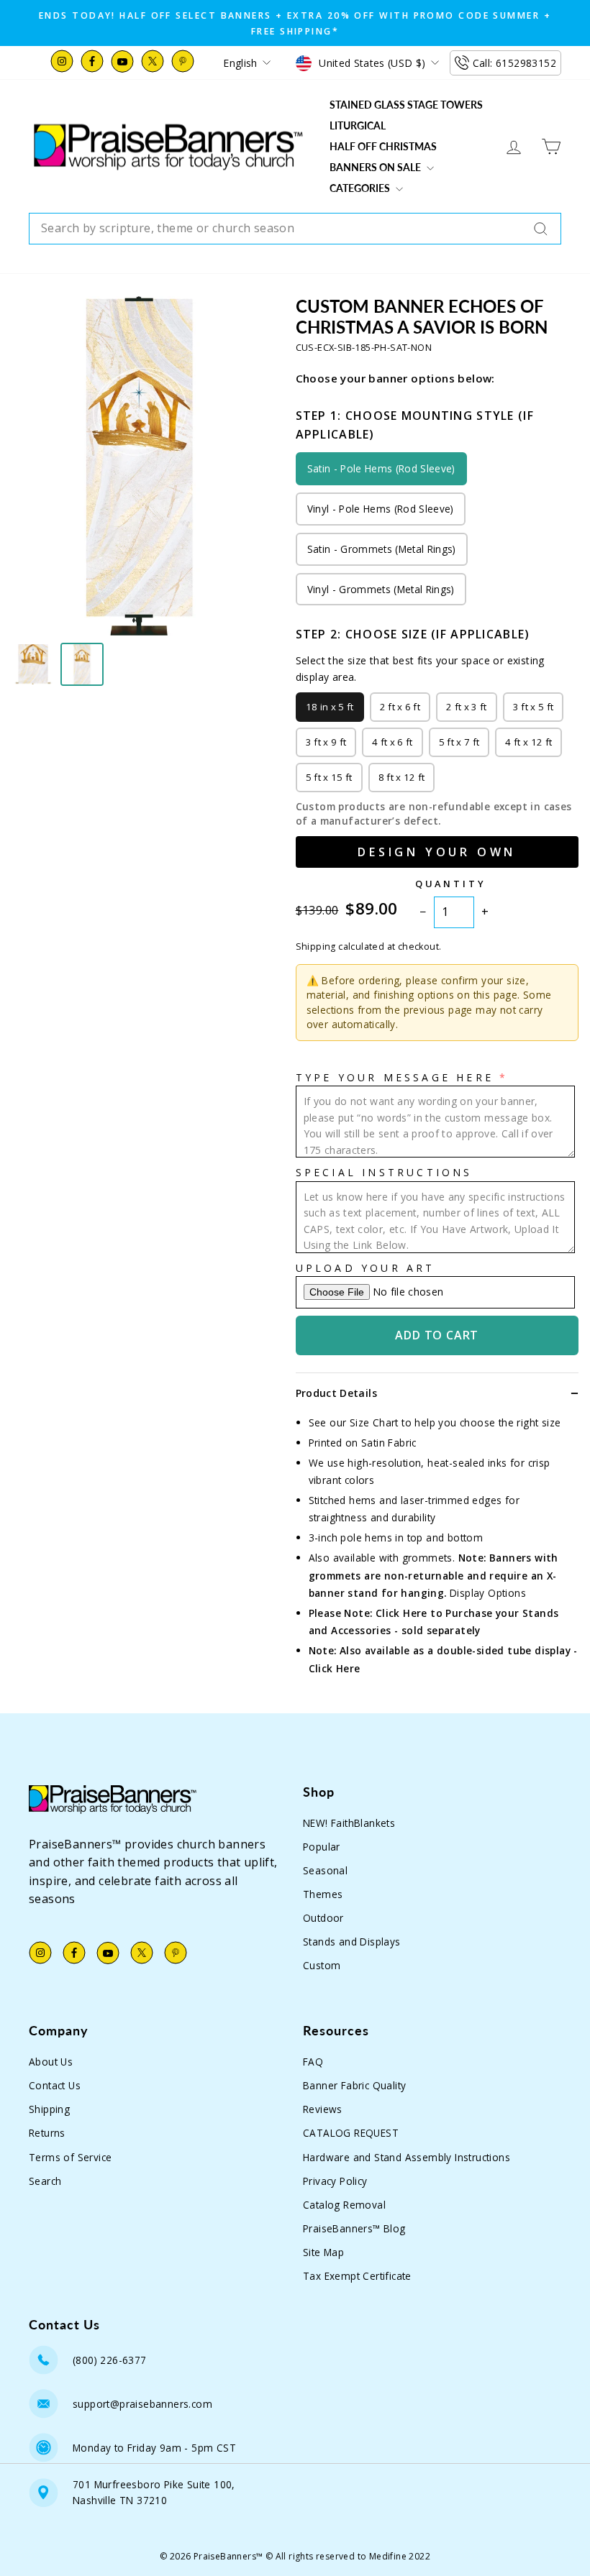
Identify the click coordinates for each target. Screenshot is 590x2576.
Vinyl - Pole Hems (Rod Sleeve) (381, 509)
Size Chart (374, 1422)
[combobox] (295, 229)
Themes (323, 1894)
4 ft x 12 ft (528, 742)
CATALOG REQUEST (351, 2133)
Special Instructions (384, 1172)
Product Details (336, 1393)
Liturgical (358, 125)
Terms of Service (70, 2157)
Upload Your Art (366, 1268)
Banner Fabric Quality (354, 2085)
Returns (47, 2133)
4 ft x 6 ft (392, 742)
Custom (322, 1965)
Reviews (323, 2109)
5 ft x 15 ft (329, 777)
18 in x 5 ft (330, 707)
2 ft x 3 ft (467, 707)
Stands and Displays (352, 1942)
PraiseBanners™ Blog (354, 2228)
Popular (322, 1847)
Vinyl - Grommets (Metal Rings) (381, 589)
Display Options (488, 1593)
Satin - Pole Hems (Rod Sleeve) (381, 468)
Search (45, 2181)
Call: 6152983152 (514, 63)
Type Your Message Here (395, 1077)
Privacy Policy (335, 2181)
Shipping (49, 2109)
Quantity (451, 884)
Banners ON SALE (376, 167)
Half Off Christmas (383, 146)
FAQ (313, 2062)
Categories (361, 188)
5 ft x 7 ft (459, 742)
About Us (51, 2062)
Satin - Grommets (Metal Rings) (382, 549)
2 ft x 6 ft (400, 707)
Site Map (323, 2252)
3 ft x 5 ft (534, 707)
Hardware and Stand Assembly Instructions (407, 2157)
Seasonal (325, 1870)
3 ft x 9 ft (326, 742)
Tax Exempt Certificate (357, 2276)
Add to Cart (437, 1335)
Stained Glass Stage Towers (406, 105)
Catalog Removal (344, 2205)
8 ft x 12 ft (402, 777)
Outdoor (323, 1918)
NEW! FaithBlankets (349, 1823)
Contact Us (55, 2085)
